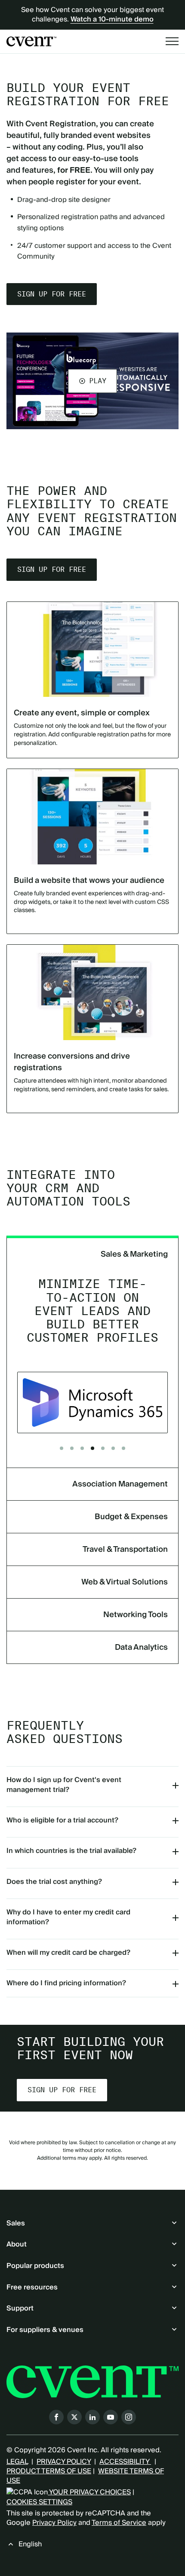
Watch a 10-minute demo (112, 19)
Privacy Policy (54, 2523)
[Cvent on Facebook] (56, 2417)
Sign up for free (52, 294)
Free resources (32, 2287)
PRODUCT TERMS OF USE (49, 2471)
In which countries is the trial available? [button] (71, 1851)
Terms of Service (119, 2523)
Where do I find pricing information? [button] (66, 1983)
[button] (92, 381)
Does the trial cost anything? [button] (54, 1882)
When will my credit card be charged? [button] (68, 1953)
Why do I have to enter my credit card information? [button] (68, 1917)
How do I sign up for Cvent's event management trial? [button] (64, 1785)
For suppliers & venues (45, 2330)
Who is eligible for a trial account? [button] (62, 1820)
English (30, 2544)
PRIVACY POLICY (64, 2462)
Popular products (35, 2266)
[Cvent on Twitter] (74, 2417)
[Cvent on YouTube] (111, 2417)
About (17, 2244)
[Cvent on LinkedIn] (92, 2417)
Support (20, 2308)
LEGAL (17, 2462)
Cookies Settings (39, 2502)
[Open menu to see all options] (172, 41)
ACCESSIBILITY (125, 2462)
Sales (16, 2223)
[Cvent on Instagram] (129, 2417)
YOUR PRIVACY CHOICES (89, 2492)
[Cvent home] (31, 41)
